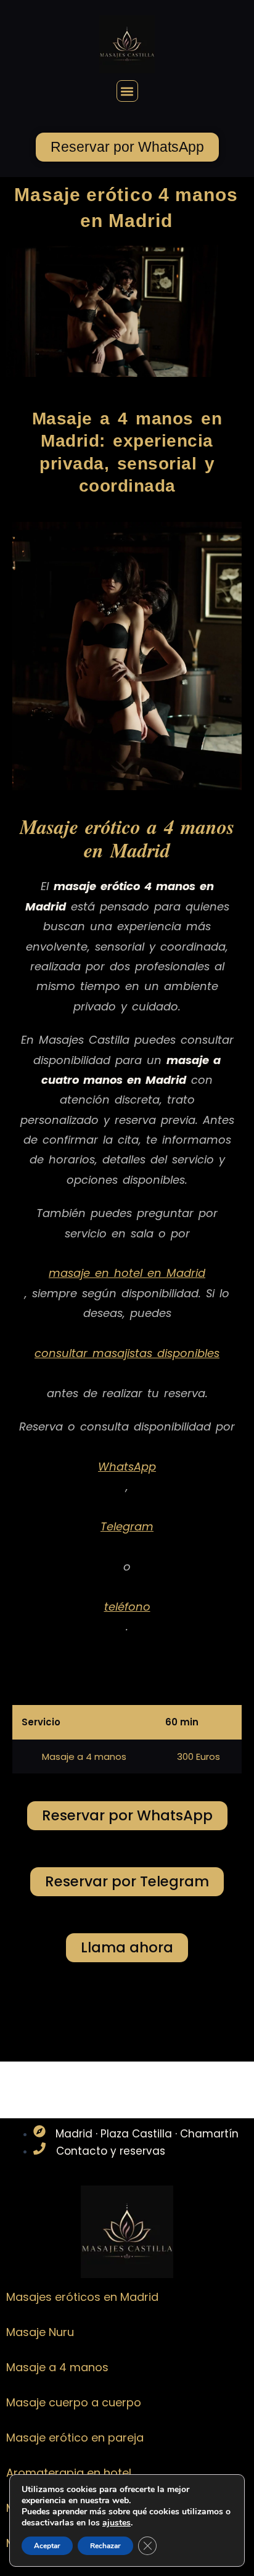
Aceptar (47, 2546)
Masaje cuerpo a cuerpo (74, 2403)
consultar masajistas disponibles (127, 1353)
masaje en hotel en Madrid (127, 1273)
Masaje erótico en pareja (75, 2438)
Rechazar (105, 2546)
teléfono (127, 1607)
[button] (127, 91)
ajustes (117, 2523)
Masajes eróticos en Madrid (82, 2297)
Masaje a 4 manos (57, 2368)
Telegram (127, 1526)
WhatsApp (127, 1467)
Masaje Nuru (40, 2333)
